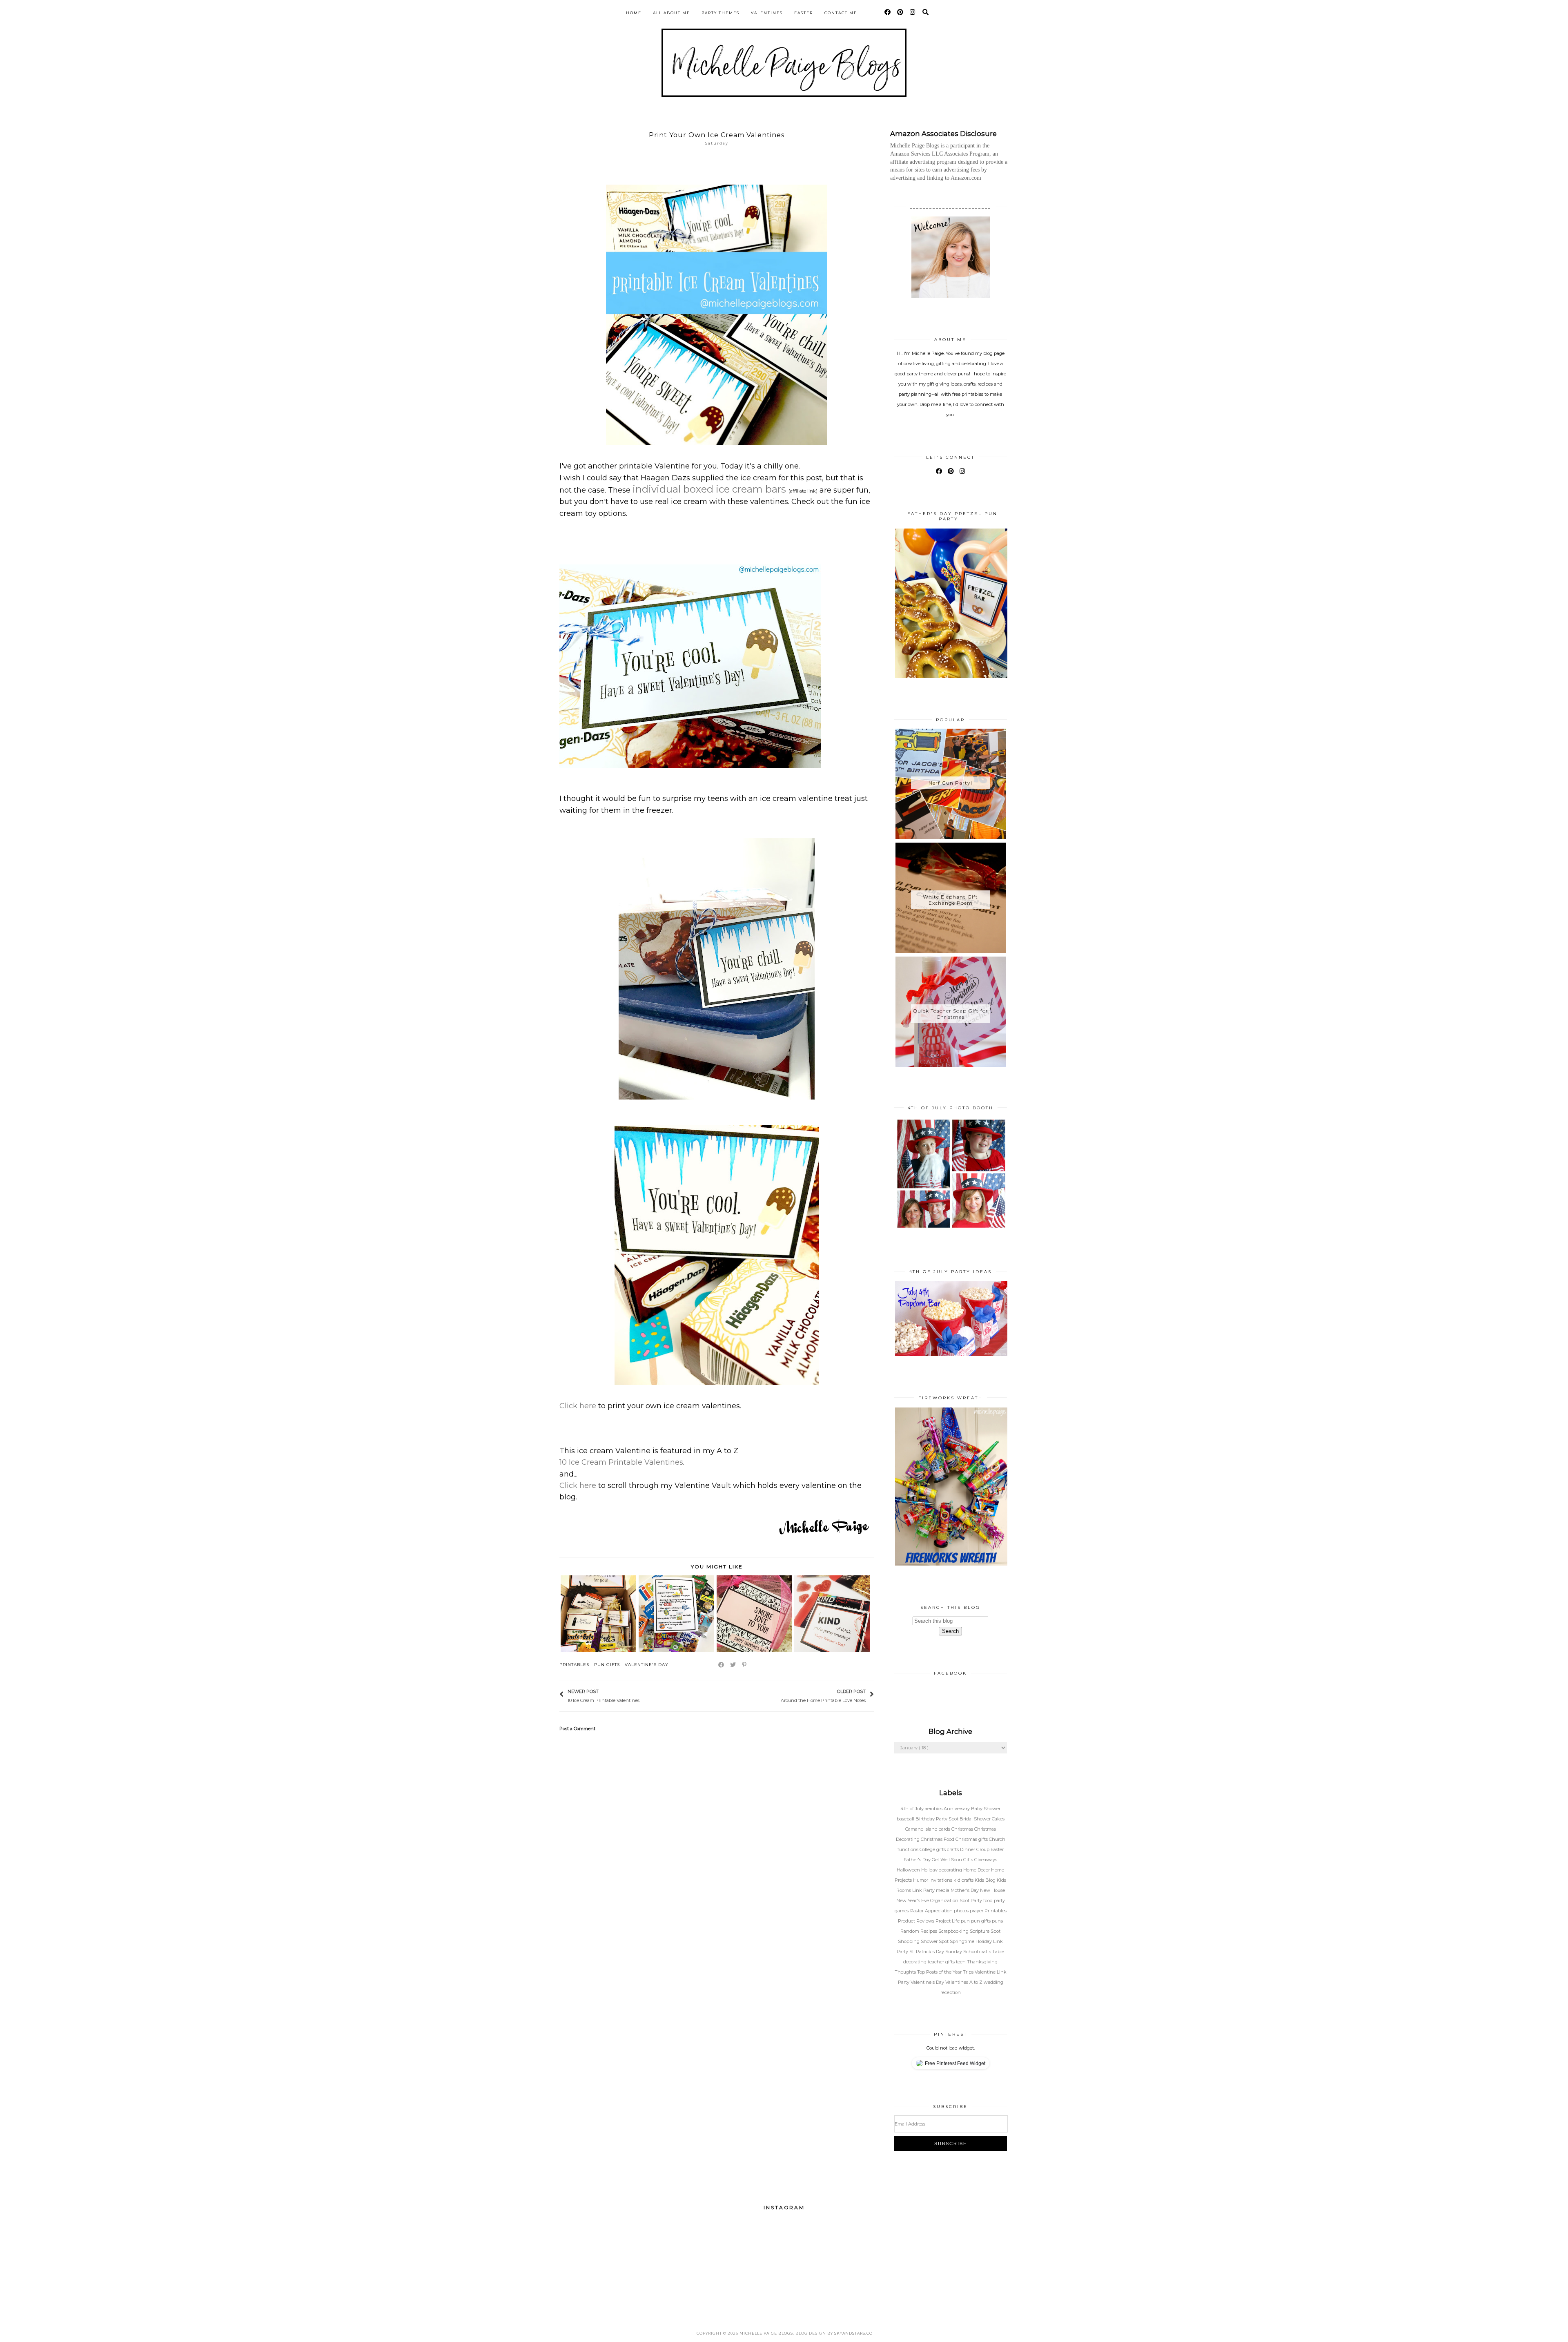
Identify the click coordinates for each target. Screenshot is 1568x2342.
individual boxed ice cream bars (710, 489)
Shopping (909, 1941)
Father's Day (918, 1860)
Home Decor (977, 1870)
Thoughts (906, 1972)
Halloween (909, 1870)
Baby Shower (986, 1809)
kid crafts (964, 1880)
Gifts (969, 1860)
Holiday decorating (942, 1870)
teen (961, 1962)
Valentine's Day (647, 1665)
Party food (982, 1900)
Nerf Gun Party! (950, 783)
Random (910, 1931)
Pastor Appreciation (932, 1911)
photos (962, 1911)
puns (997, 1921)
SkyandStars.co (853, 2333)
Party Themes (721, 13)
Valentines (767, 13)
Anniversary (957, 1809)
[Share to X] (733, 1665)
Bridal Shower (976, 1819)
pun (966, 1921)
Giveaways (986, 1860)
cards (945, 1829)
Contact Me (841, 13)
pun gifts (607, 1665)
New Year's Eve (913, 1900)
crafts (953, 1849)
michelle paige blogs (766, 2333)
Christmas (963, 1829)
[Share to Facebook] (722, 1665)
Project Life (948, 1921)
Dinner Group (975, 1849)
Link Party (924, 1890)
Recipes (929, 1931)
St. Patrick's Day (927, 1952)
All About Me (672, 13)
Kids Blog (986, 1880)
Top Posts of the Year (940, 1972)
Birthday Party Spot (938, 1819)
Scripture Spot (985, 1931)
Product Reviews (917, 1921)
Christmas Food (938, 1839)
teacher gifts (942, 1962)
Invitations (941, 1880)
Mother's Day (965, 1890)
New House (992, 1890)
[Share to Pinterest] (745, 1665)
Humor (921, 1880)
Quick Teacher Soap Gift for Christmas (950, 1014)
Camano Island (922, 1829)
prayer (977, 1911)
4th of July (913, 1809)
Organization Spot (950, 1900)
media (943, 1890)
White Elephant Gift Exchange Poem (950, 900)
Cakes (998, 1819)
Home (634, 13)
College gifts (933, 1849)
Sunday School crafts (969, 1952)
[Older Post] (777, 1695)
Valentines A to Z (964, 1982)
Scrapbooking (954, 1931)
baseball (906, 1819)
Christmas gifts (972, 1839)
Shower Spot (935, 1941)
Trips (969, 1972)
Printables (574, 1665)
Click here (578, 1406)
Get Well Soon (948, 1860)
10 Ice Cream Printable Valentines (621, 1462)
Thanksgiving (982, 1962)
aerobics (934, 1809)
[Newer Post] (644, 1695)
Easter (804, 13)
